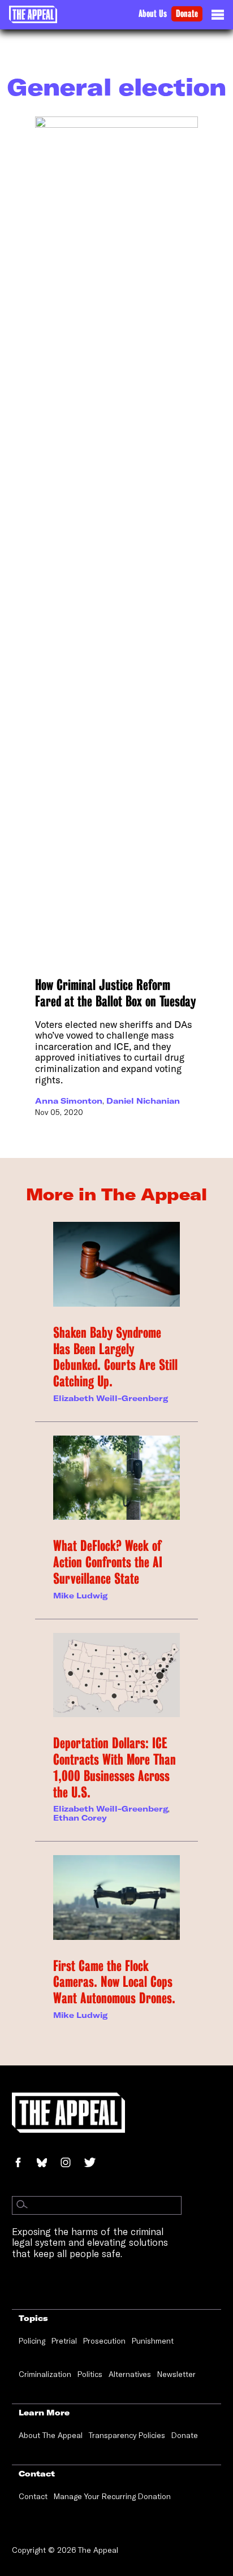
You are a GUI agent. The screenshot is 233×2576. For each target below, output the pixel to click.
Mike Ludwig (80, 1596)
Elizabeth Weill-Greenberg (111, 1398)
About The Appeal (51, 2435)
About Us (153, 14)
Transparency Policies (127, 2435)
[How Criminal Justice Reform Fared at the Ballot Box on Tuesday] (116, 541)
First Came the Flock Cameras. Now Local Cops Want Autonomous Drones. (114, 1982)
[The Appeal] (33, 14)
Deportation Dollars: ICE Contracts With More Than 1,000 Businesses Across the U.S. (115, 1767)
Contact (33, 2496)
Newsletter (176, 2374)
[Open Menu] (218, 18)
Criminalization (45, 2374)
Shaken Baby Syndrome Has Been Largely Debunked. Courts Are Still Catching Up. (115, 1357)
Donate (187, 14)
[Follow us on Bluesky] (48, 2164)
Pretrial (64, 2341)
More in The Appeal (116, 1194)
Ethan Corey (80, 1818)
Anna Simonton (69, 1101)
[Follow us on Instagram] (72, 2164)
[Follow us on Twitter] (94, 2164)
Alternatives (130, 2374)
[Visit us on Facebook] (24, 2164)
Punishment (153, 2341)
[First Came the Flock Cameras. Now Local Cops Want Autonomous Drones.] (116, 1898)
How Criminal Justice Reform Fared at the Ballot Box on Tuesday (115, 993)
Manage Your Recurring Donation (112, 2496)
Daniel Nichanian (143, 1101)
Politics (90, 2374)
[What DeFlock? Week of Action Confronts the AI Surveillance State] (116, 1478)
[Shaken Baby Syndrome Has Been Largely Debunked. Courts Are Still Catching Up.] (116, 1264)
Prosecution (104, 2341)
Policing (32, 2341)
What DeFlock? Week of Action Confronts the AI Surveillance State (108, 1562)
